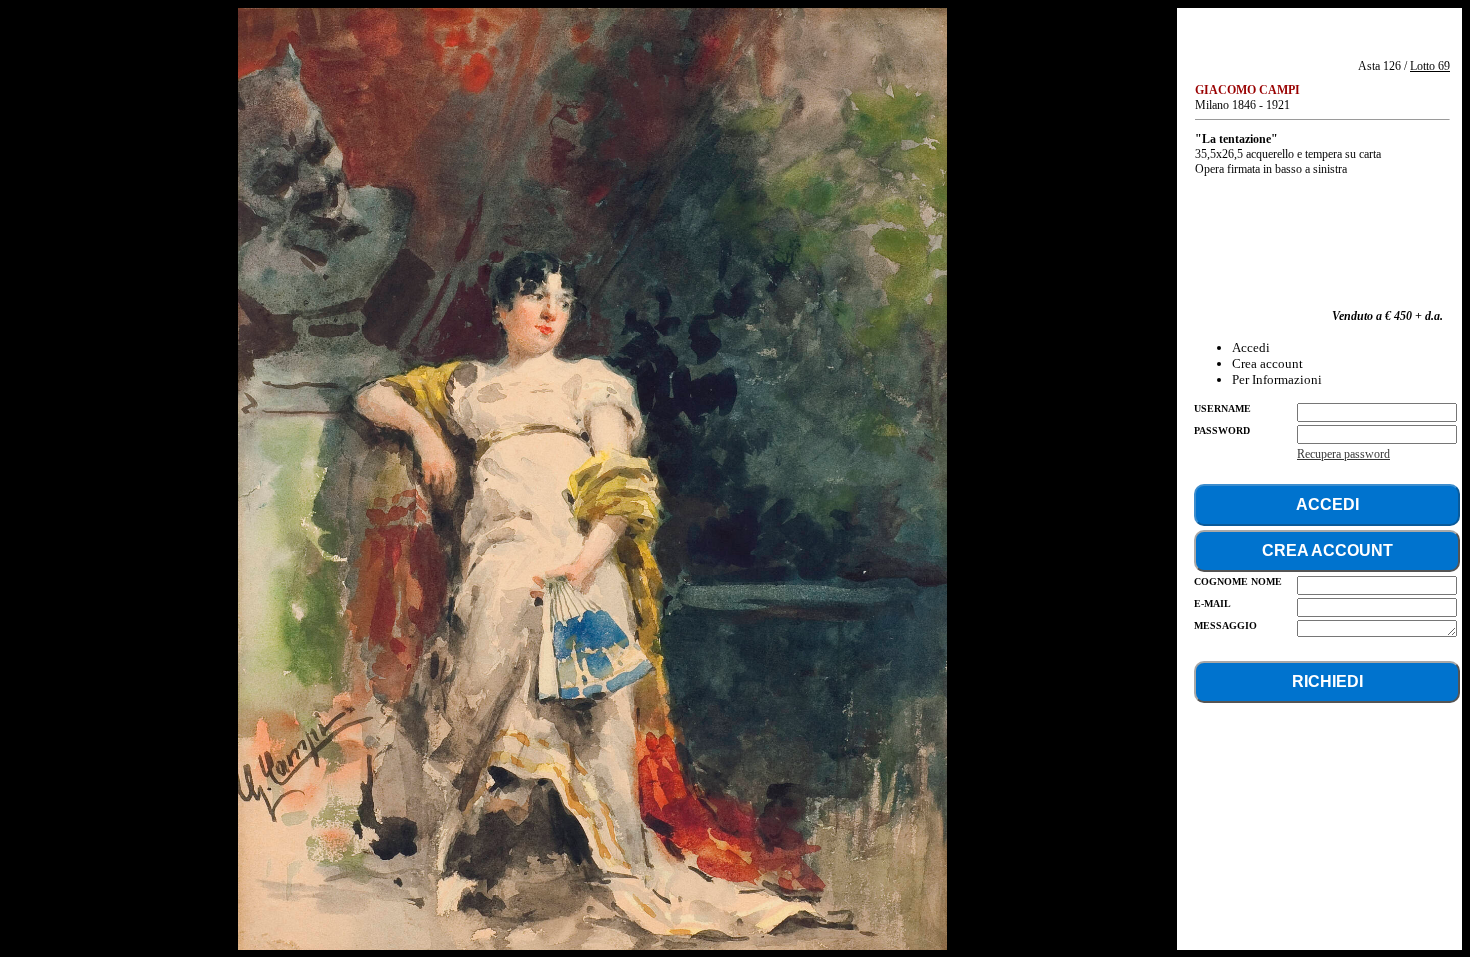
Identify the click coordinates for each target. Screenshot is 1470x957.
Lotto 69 (1430, 66)
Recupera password (1343, 454)
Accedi (1251, 347)
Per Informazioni (1277, 379)
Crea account (1267, 363)
